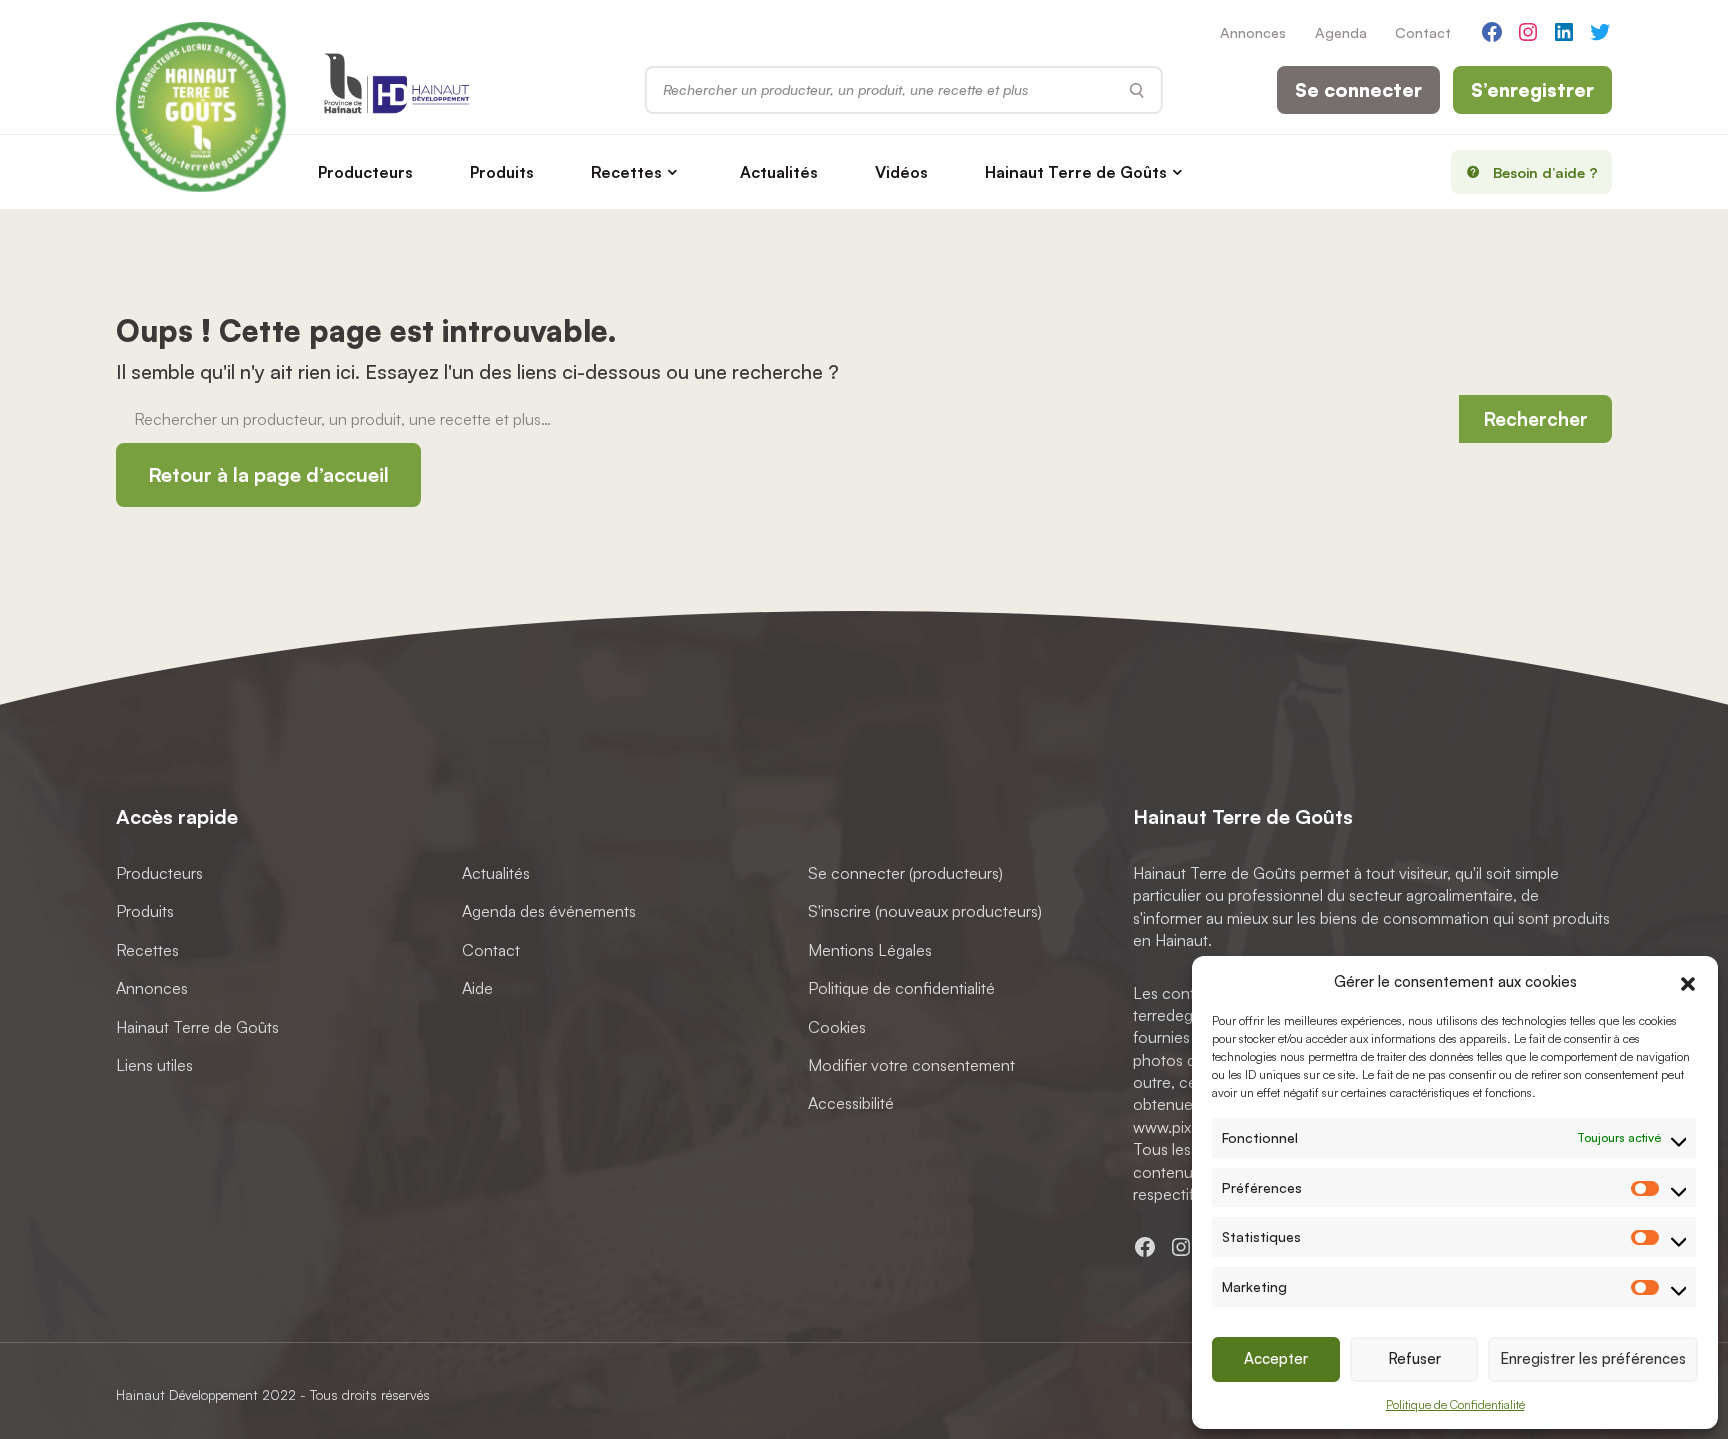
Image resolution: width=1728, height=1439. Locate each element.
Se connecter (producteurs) (905, 873)
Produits (502, 172)
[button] (1688, 982)
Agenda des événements (549, 911)
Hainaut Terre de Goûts (1076, 172)
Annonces (1253, 32)
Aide (477, 988)
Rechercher (1535, 419)
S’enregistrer (1532, 90)
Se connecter (1358, 90)
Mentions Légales (870, 949)
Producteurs (365, 172)
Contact (1423, 32)
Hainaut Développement (187, 1394)
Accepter (1276, 1358)
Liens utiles (154, 1065)
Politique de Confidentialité (1455, 1404)
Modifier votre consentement (911, 1065)
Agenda (1341, 32)
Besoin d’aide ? (1545, 172)
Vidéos (901, 172)
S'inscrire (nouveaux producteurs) (925, 911)
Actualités (779, 172)
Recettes (626, 172)
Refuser (1414, 1358)
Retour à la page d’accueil (268, 474)
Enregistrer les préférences (1593, 1358)
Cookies (837, 1026)
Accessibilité (851, 1103)
